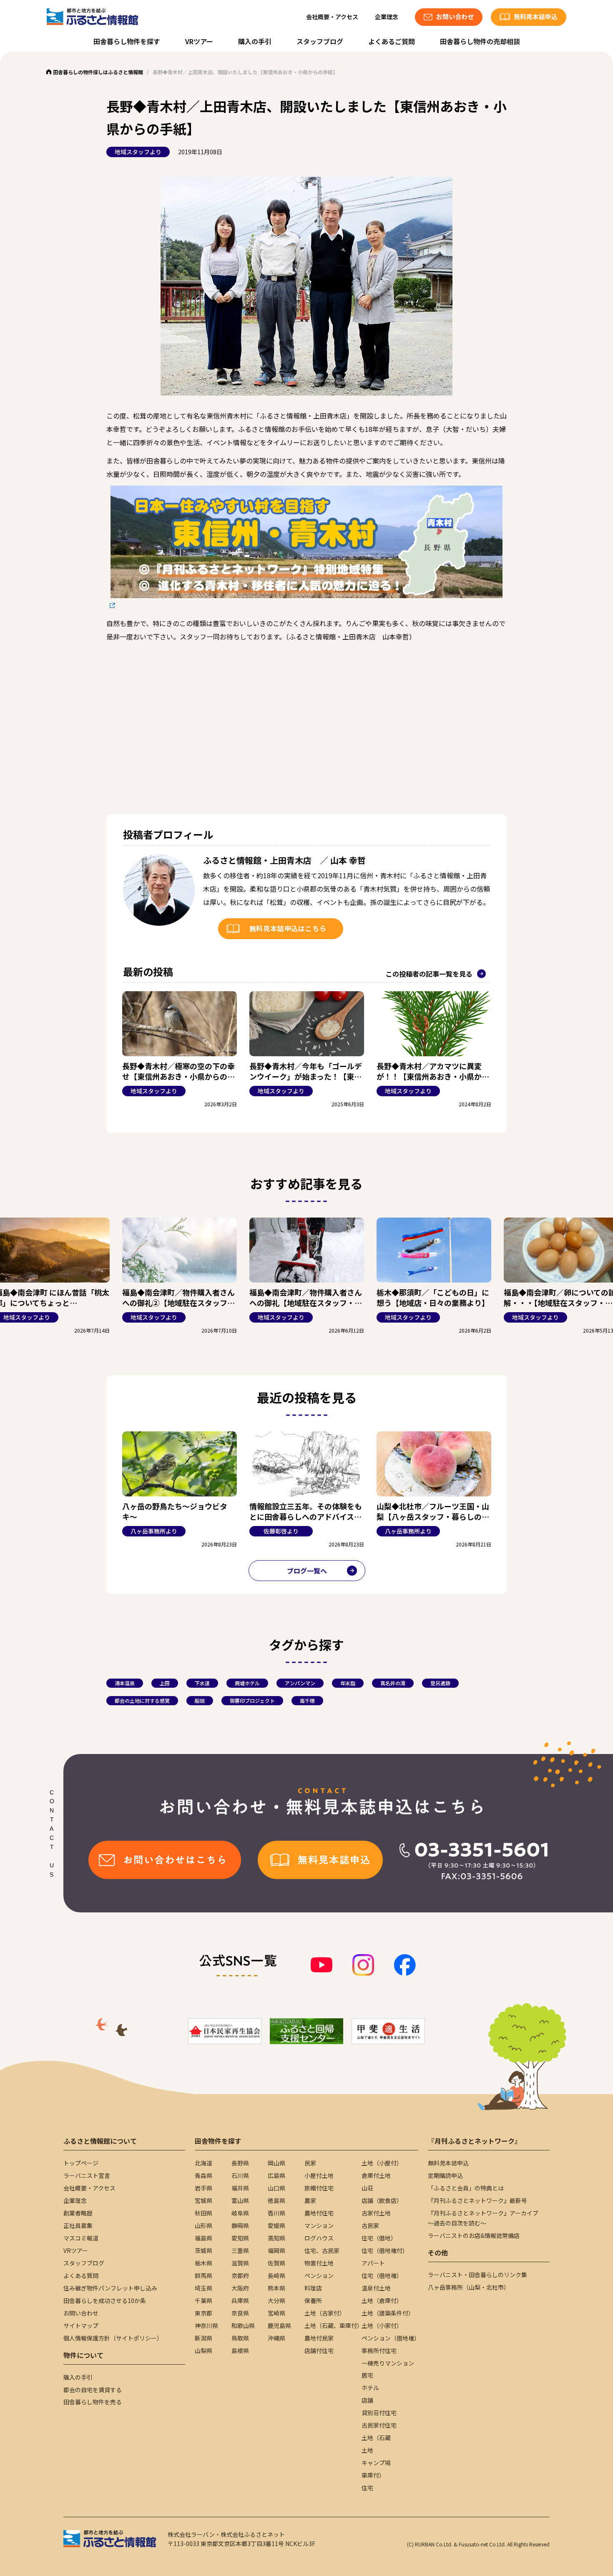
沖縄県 (276, 2338)
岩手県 (203, 2188)
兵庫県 (240, 2300)
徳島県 (276, 2200)
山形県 (203, 2225)
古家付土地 (376, 2213)
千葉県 (203, 2300)
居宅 (367, 2375)
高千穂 (307, 1700)
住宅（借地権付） (385, 2250)
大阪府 (240, 2288)
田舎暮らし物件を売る (93, 2402)
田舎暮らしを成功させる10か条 (105, 2300)
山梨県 (203, 2350)
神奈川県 (206, 2325)
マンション (319, 2225)
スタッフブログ (320, 41)
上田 (165, 1683)
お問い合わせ (81, 2313)
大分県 (276, 2300)
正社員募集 (78, 2225)
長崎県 (276, 2275)
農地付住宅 (319, 2213)
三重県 (240, 2250)
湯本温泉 (125, 1683)
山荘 (367, 2188)
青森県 (203, 2175)
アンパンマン (300, 1683)
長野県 (240, 2163)
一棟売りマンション (388, 2363)
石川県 (240, 2175)
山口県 (276, 2188)
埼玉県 (203, 2288)
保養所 (313, 2300)
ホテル (370, 2388)
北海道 (203, 2163)
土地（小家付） (382, 2325)
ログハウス (319, 2238)
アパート (373, 2263)
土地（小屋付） (382, 2163)
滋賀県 (240, 2263)
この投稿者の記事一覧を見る (429, 974)
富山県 (240, 2200)
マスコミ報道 (81, 2238)
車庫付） (373, 2475)
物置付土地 (319, 2263)
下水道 (202, 1683)
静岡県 (240, 2225)
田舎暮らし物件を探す (127, 41)
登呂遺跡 (440, 1683)
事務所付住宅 (379, 2350)
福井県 (240, 2188)
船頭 (200, 1700)
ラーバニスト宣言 (87, 2175)
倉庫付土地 (376, 2175)
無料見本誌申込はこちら (288, 928)
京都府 (240, 2275)
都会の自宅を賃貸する (93, 2390)
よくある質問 (81, 2275)
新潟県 (203, 2338)
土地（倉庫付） (382, 2300)
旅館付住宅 (319, 2188)
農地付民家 (319, 2338)
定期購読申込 (445, 2175)
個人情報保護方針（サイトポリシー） (113, 2338)
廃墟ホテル (247, 1683)
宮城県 (203, 2200)
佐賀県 (276, 2263)
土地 (367, 2450)
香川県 (276, 2213)
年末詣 (348, 1683)
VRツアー (199, 41)
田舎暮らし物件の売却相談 (480, 41)
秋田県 (203, 2213)
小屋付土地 (319, 2175)
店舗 (367, 2400)
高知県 (276, 2238)
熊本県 (276, 2288)
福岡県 (276, 2250)
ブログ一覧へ (307, 1571)
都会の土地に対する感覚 (142, 1700)
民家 (310, 2163)
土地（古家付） (325, 2313)
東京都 (203, 2313)
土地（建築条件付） (388, 2313)
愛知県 (240, 2238)
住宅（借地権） (382, 2275)
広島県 (276, 2175)
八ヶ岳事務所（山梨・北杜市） (469, 2287)
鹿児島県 (279, 2325)
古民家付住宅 (379, 2425)
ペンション (319, 2275)
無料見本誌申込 (448, 2163)
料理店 (313, 2288)
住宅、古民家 (322, 2250)
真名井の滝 (393, 1683)
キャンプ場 (376, 2463)
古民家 (370, 2225)
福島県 (203, 2238)
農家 (310, 2200)
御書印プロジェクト (252, 1700)
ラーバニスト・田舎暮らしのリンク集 (477, 2275)
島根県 (240, 2350)
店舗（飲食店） (382, 2200)
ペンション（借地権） (391, 2338)
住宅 (367, 2488)
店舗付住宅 (319, 2350)
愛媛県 (276, 2225)
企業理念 (387, 17)
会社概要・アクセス (332, 17)
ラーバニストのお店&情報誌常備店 (474, 2235)
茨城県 (203, 2250)
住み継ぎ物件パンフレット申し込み (110, 2288)
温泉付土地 (376, 2288)
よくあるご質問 (392, 41)
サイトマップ (81, 2325)
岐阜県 (240, 2213)
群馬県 (203, 2275)
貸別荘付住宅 (379, 2413)
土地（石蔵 (376, 2438)
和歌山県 (243, 2325)
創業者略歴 (78, 2213)
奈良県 (240, 2313)
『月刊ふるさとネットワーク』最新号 (477, 2200)
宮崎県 (276, 2313)
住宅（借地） (379, 2238)
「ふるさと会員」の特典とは (466, 2188)
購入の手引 (255, 41)
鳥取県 (240, 2338)
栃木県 (203, 2263)
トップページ (81, 2163)
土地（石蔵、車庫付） (334, 2325)
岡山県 (276, 2163)
